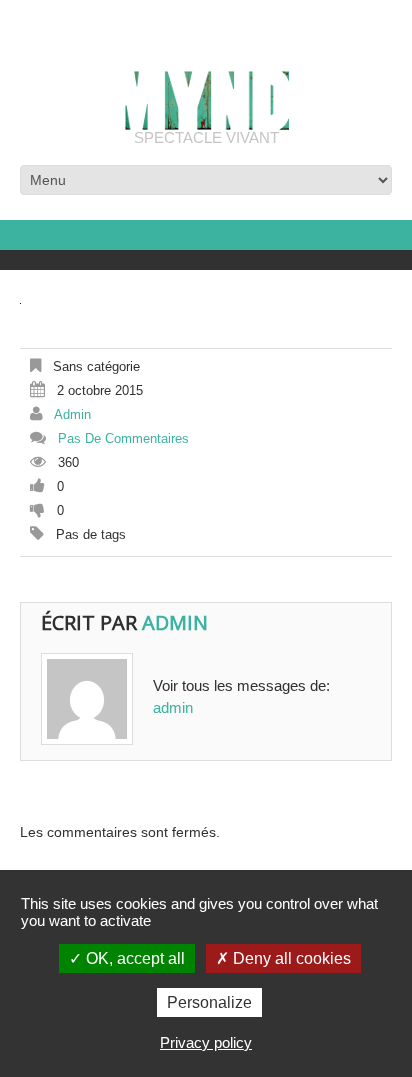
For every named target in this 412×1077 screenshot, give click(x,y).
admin (72, 414)
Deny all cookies (290, 958)
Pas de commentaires (123, 438)
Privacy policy (206, 1042)
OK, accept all (133, 958)
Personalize (209, 1002)
